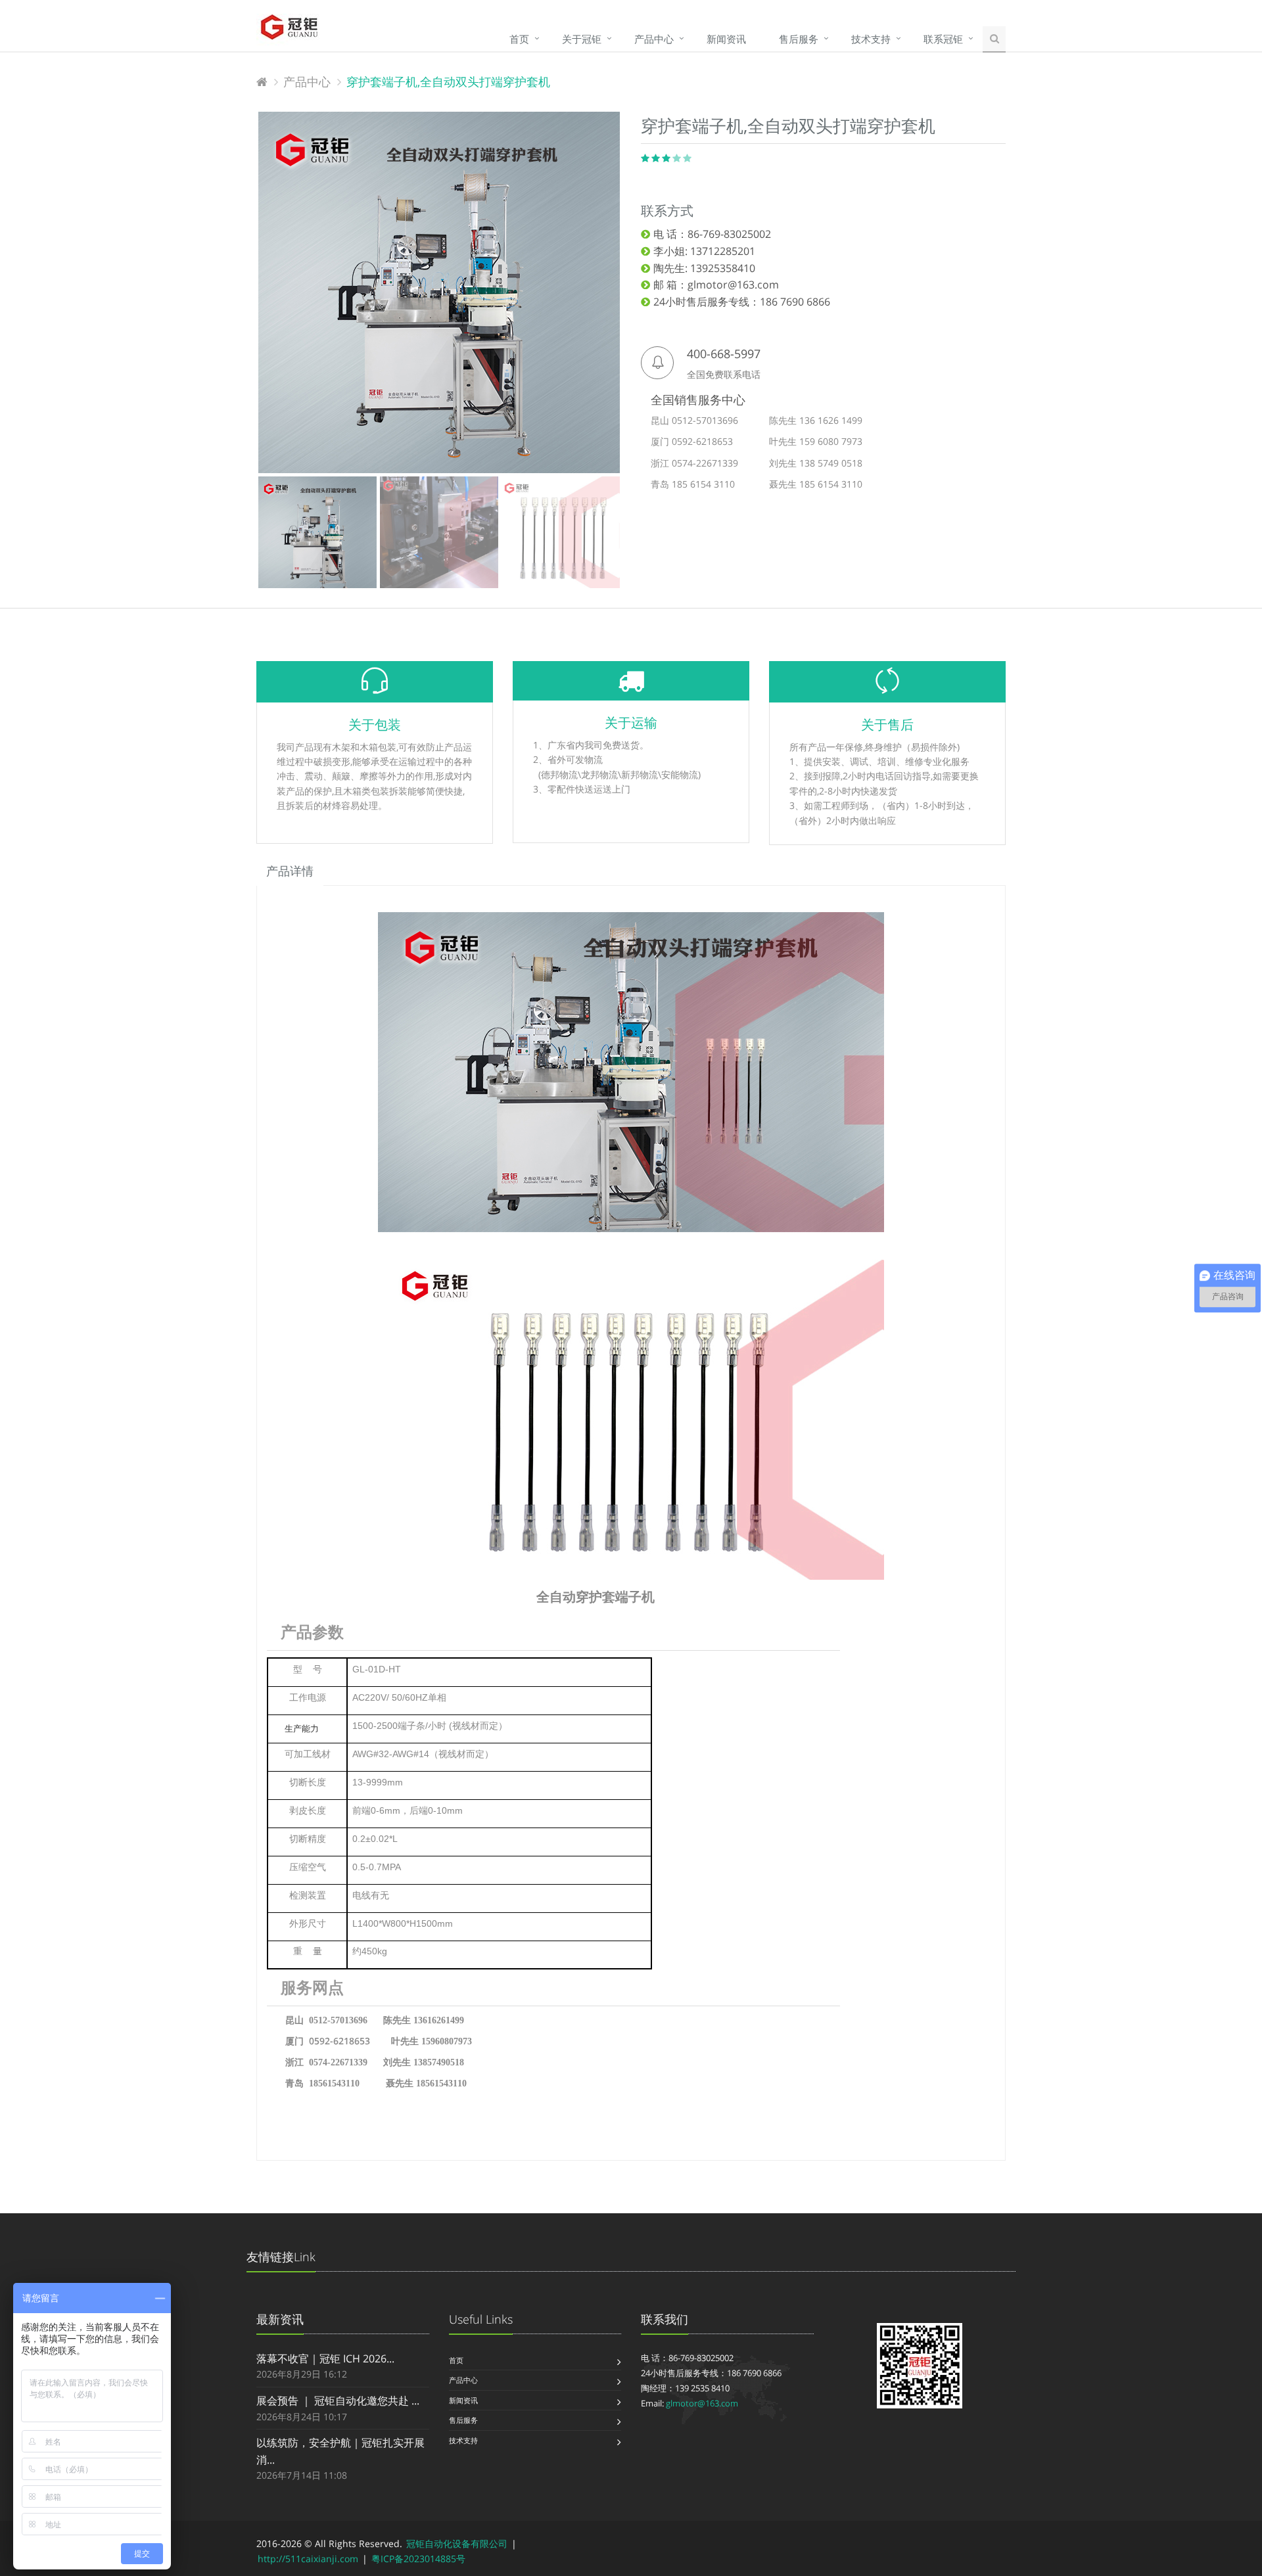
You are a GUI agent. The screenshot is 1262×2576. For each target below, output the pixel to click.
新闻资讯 (726, 39)
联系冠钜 (943, 39)
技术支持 (871, 39)
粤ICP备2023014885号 (418, 2559)
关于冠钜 (582, 39)
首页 (519, 39)
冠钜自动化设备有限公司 (457, 2543)
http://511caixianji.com (308, 2559)
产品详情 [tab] (290, 871)
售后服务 (799, 39)
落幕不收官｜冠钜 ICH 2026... (325, 2358)
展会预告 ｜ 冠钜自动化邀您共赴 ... (338, 2401)
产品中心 (654, 39)
